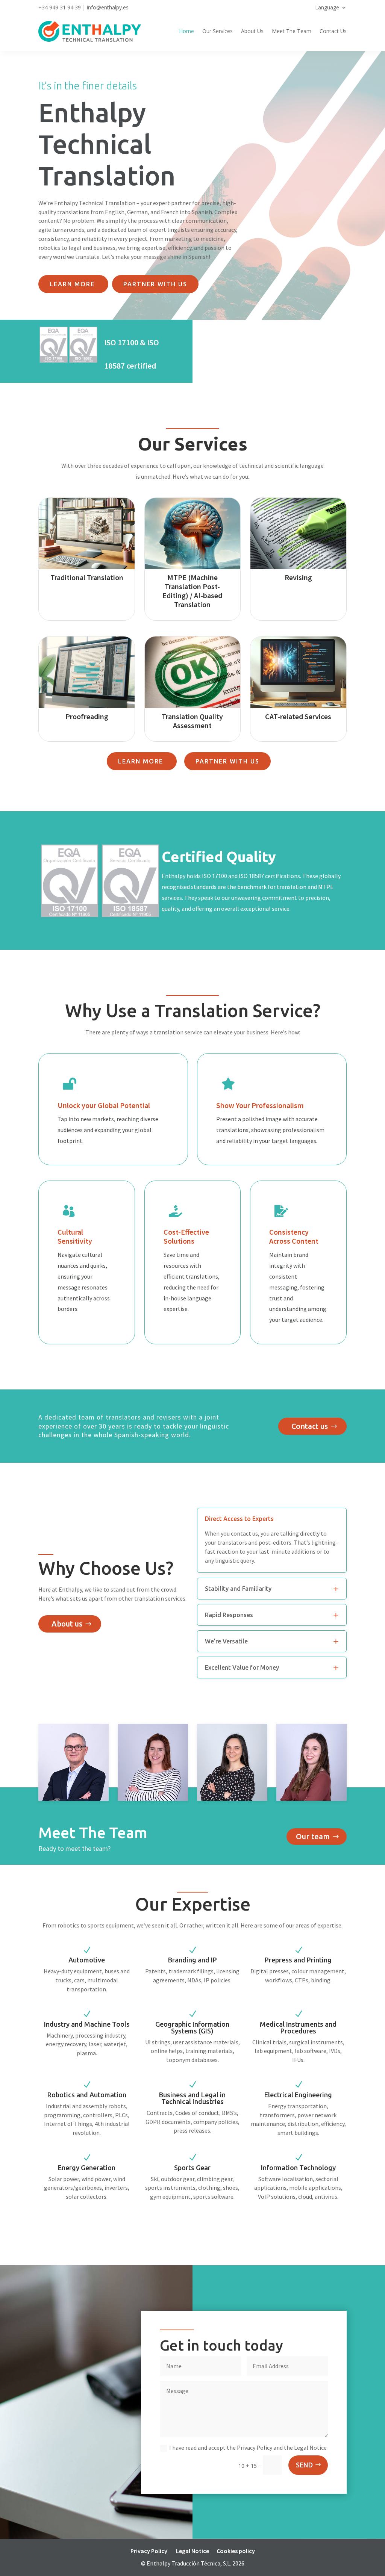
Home (186, 31)
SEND (304, 2465)
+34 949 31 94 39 (60, 7)
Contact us (310, 1426)
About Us (252, 31)
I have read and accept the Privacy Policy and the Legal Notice (248, 2448)
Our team (313, 1836)
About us (67, 1624)
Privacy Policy (149, 2551)
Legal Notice (192, 2551)
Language (327, 8)
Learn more (73, 284)
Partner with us (155, 284)
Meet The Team (292, 31)
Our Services (218, 31)
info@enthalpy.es (108, 7)
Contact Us (333, 31)
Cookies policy (236, 2551)
